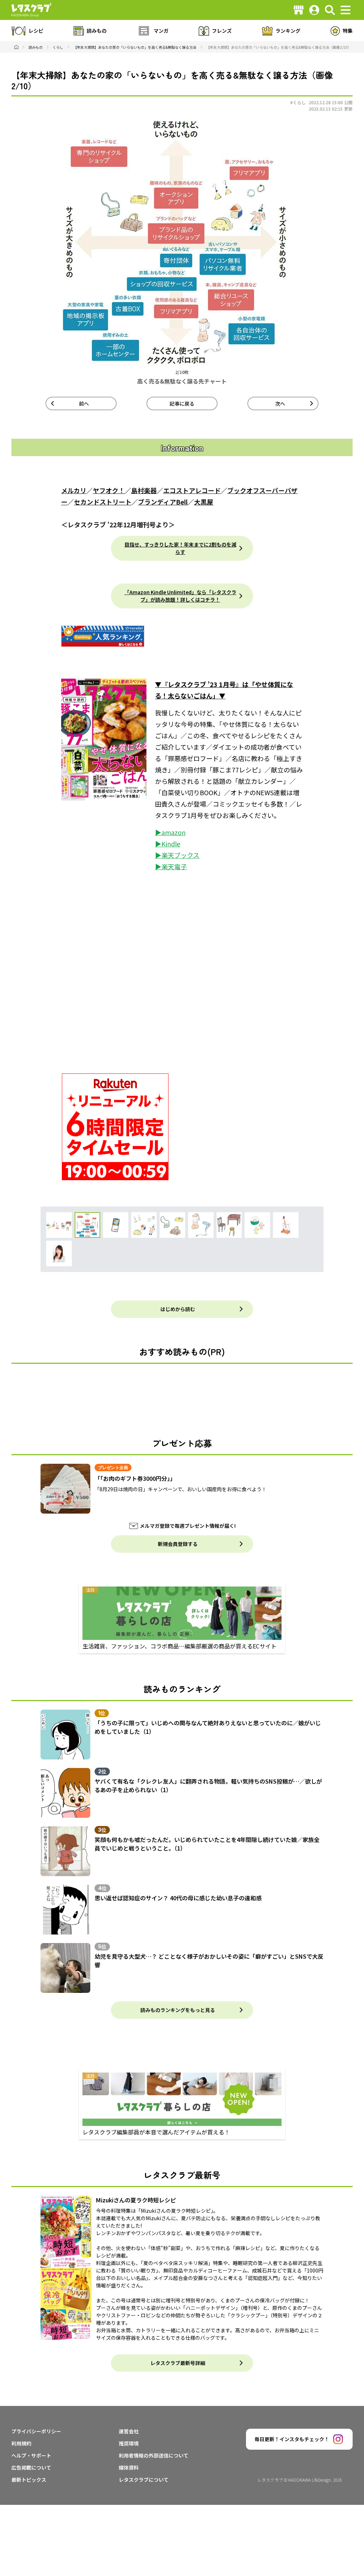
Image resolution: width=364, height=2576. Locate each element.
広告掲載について (31, 2467)
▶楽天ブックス (177, 855)
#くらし (298, 102)
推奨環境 (129, 2443)
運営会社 (129, 2431)
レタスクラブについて (144, 2480)
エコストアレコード (192, 490)
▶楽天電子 (171, 866)
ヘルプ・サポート (31, 2455)
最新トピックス (29, 2480)
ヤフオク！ (109, 490)
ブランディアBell (163, 502)
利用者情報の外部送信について (154, 2455)
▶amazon (170, 832)
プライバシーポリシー (36, 2431)
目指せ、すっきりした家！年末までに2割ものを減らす (180, 548)
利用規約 (21, 2443)
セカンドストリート (103, 502)
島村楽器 (144, 490)
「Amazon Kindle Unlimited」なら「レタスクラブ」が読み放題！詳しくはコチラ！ (180, 596)
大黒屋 (204, 502)
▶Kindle (168, 844)
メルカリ (74, 490)
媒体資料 (129, 2467)
